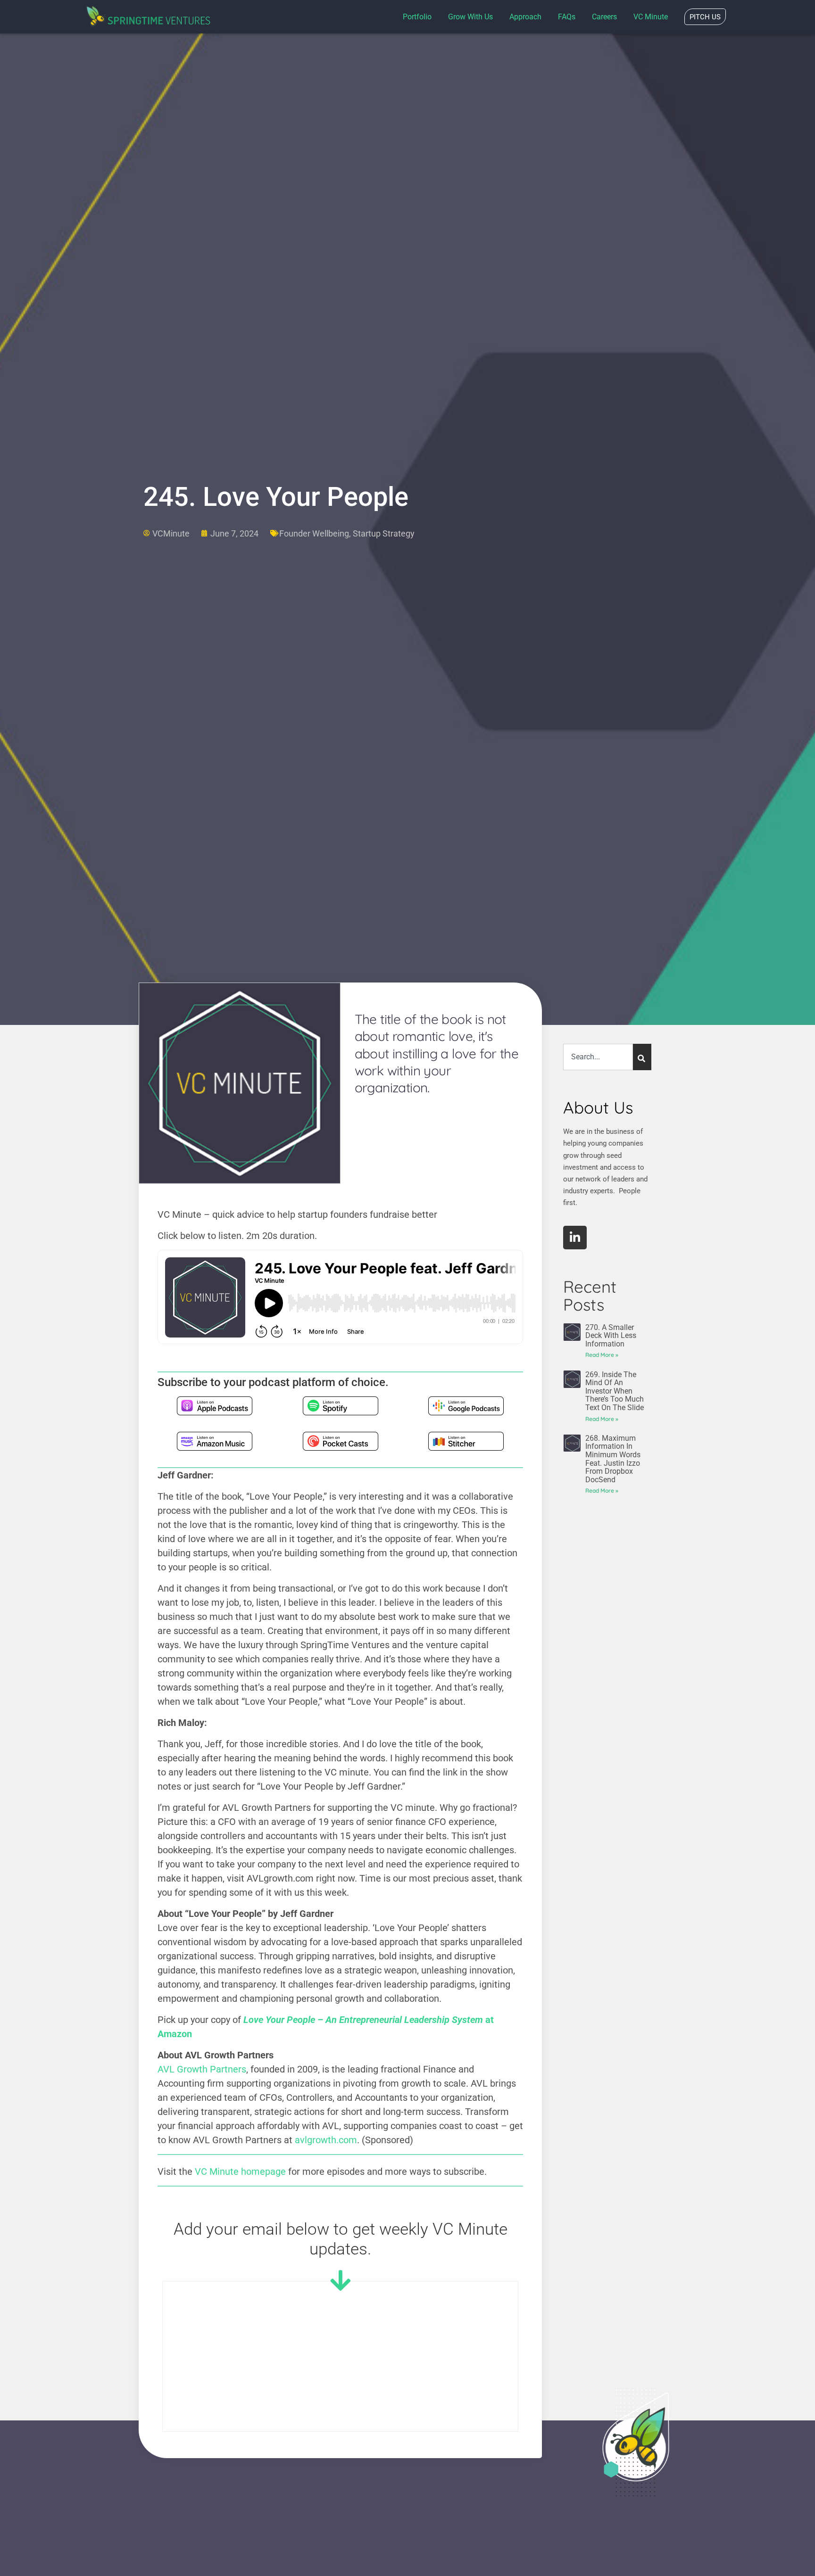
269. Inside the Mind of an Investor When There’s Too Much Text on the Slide (615, 1391)
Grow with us (470, 17)
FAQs (567, 17)
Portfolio (417, 17)
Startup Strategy (384, 533)
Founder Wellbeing (314, 533)
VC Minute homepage (240, 2171)
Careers (604, 17)
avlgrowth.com (326, 2140)
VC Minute (651, 17)
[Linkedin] (575, 1238)
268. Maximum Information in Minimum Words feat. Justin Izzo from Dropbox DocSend (613, 1459)
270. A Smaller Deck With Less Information (611, 1336)
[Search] (642, 1057)
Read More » (602, 1355)
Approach (525, 17)
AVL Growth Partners (202, 2069)
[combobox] (598, 1057)
